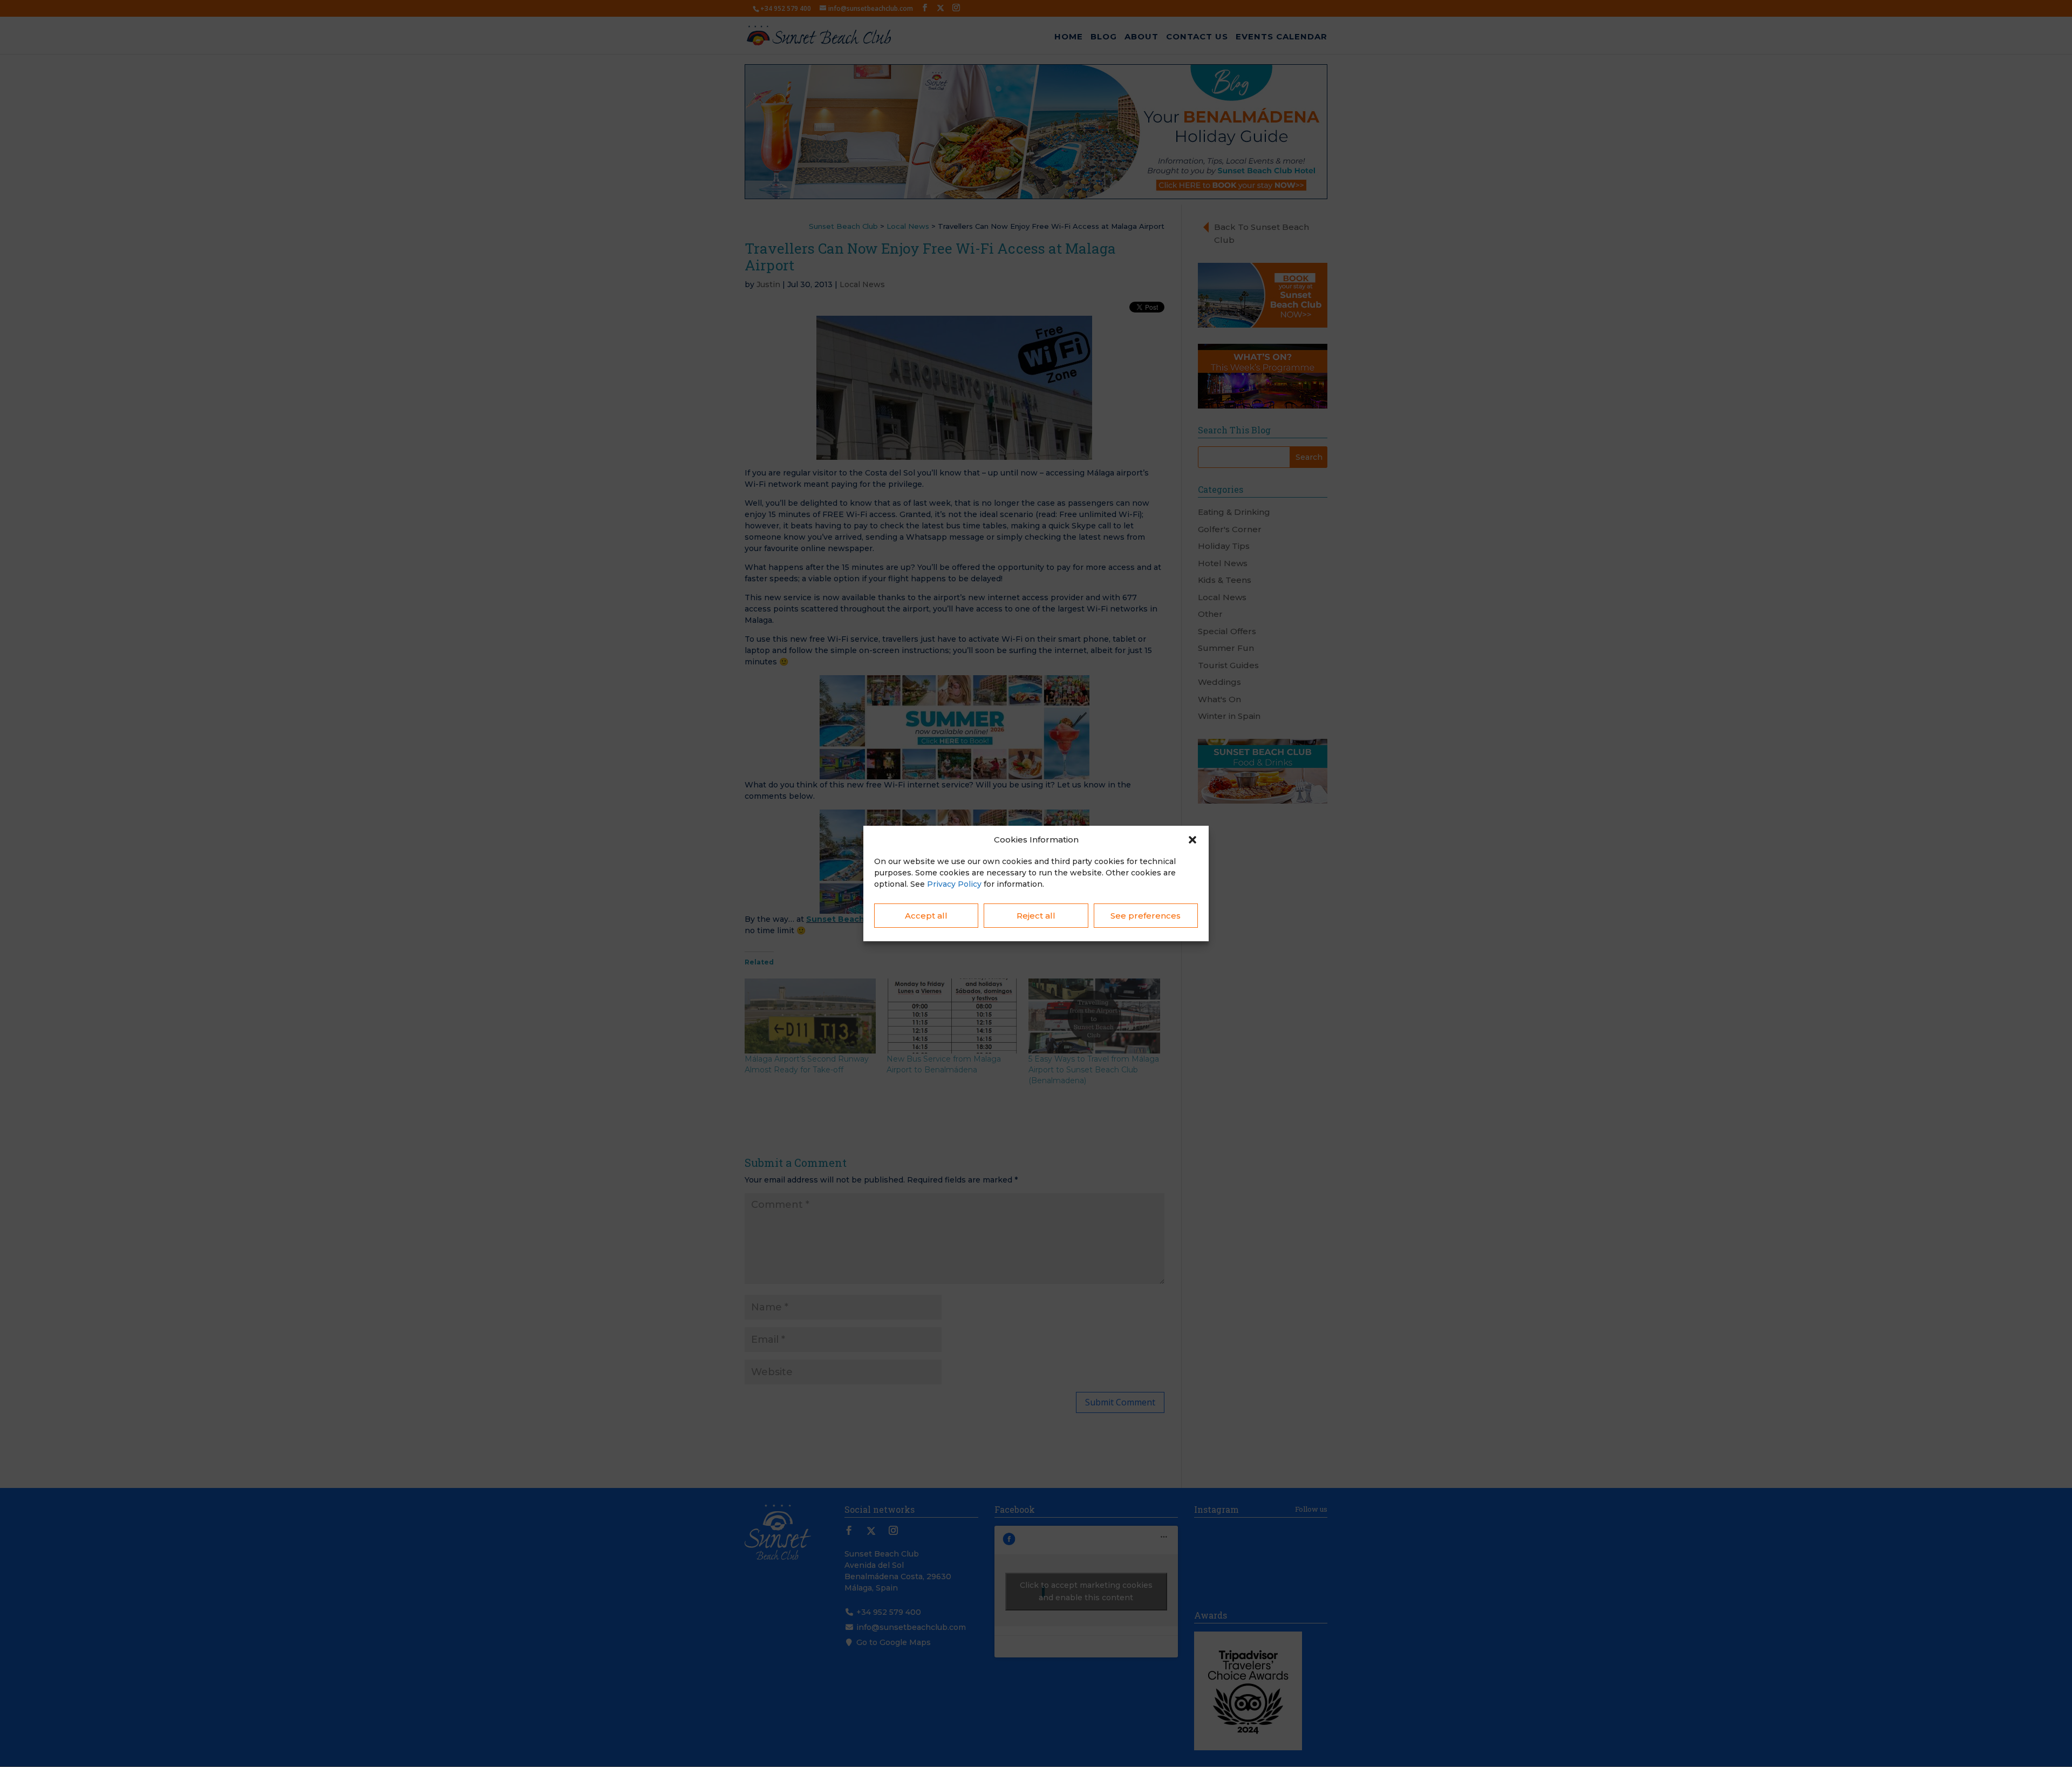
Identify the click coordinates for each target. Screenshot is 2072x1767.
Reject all (1036, 916)
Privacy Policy (954, 884)
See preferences (1146, 916)
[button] (1192, 840)
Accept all (926, 916)
